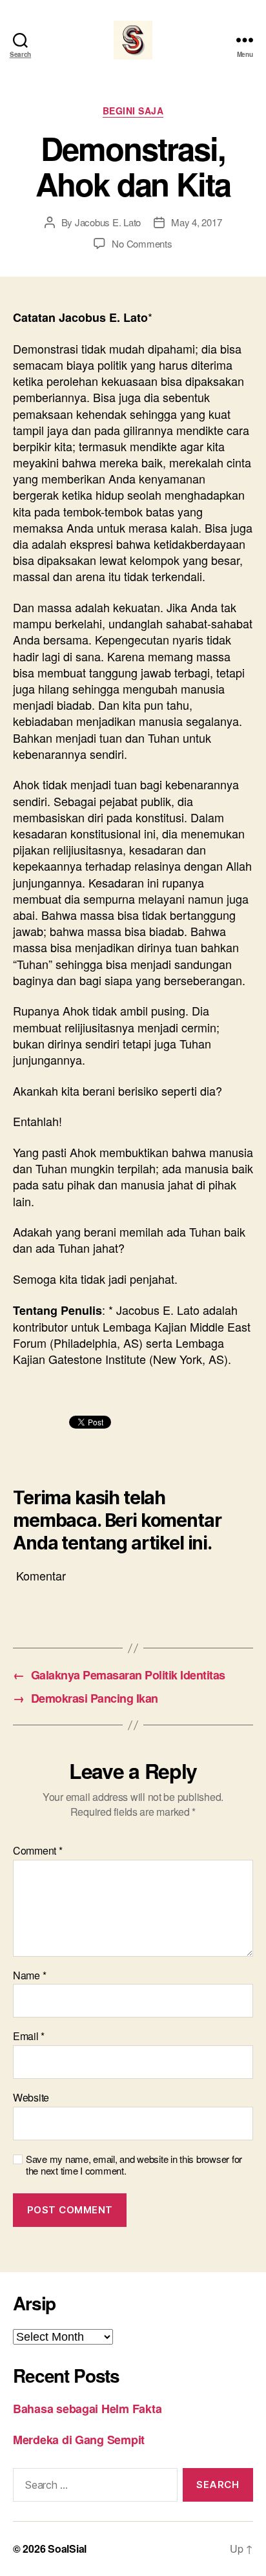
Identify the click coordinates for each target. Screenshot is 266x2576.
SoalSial (67, 2549)
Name (29, 1975)
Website (31, 2098)
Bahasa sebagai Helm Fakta (87, 2409)
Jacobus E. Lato (108, 222)
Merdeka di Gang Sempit (79, 2440)
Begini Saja (133, 111)
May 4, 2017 (196, 222)
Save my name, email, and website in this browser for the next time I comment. (134, 2166)
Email (29, 2036)
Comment (38, 1851)
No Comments (142, 243)
